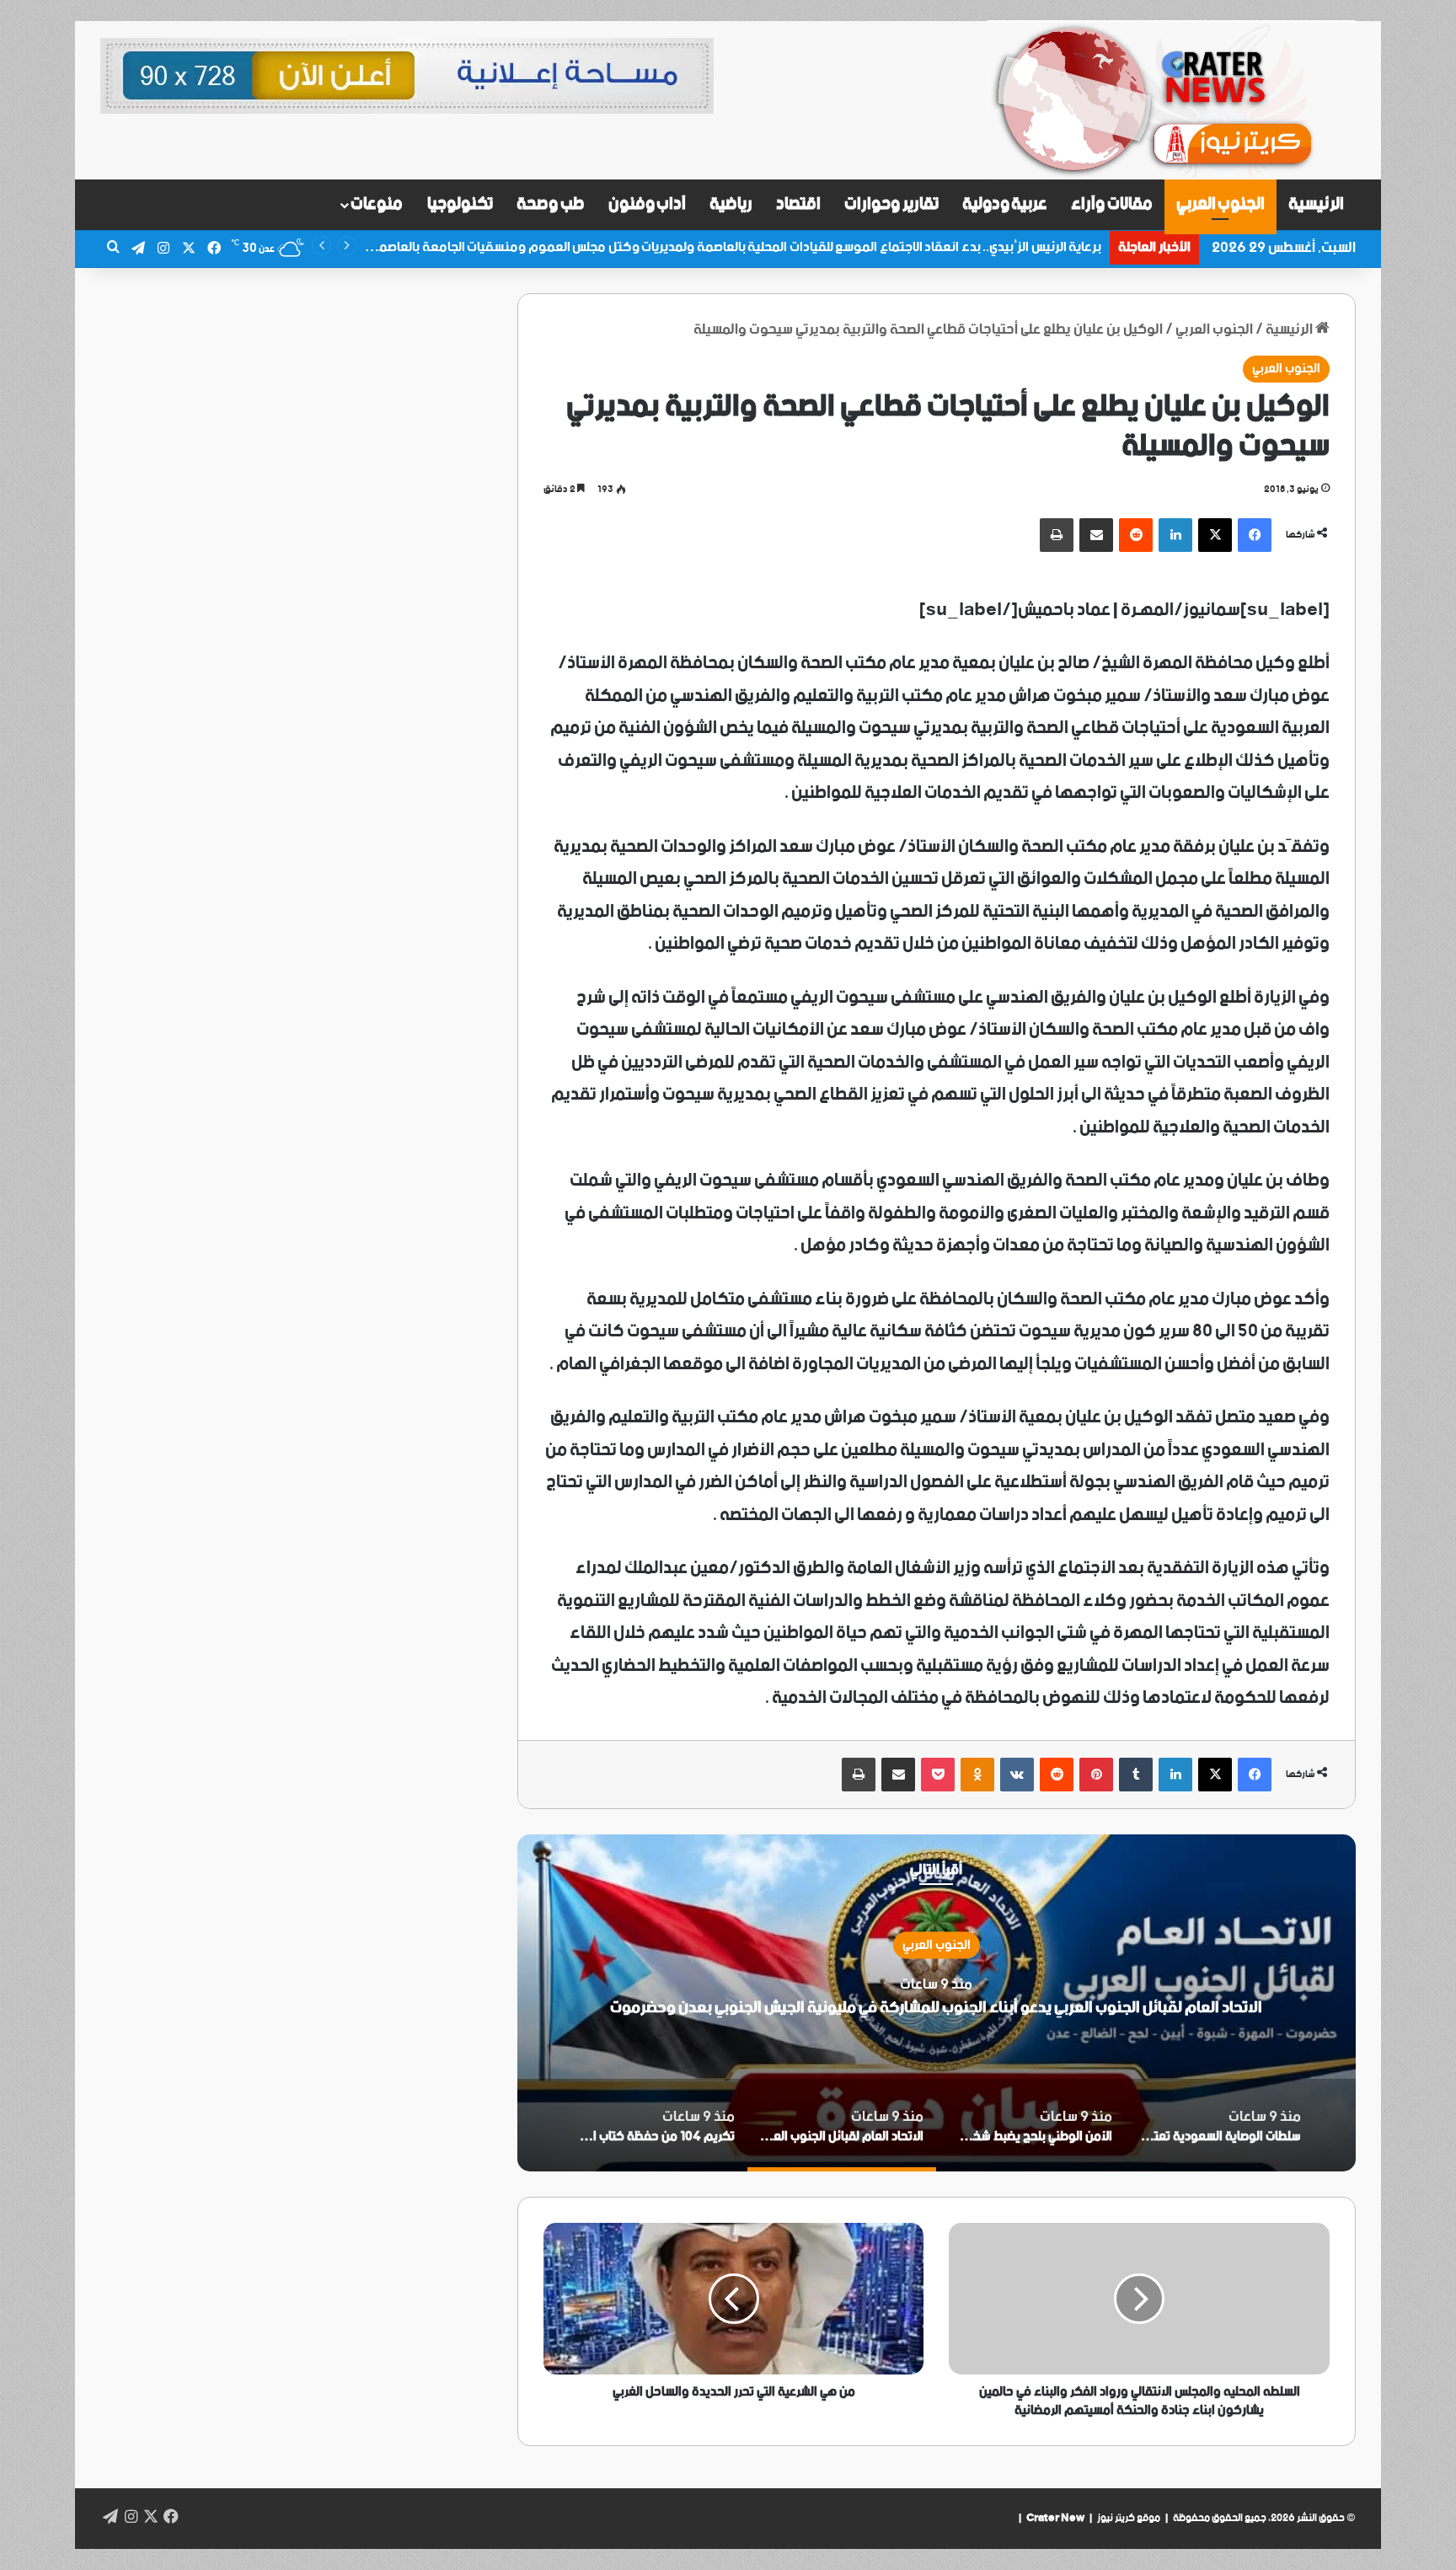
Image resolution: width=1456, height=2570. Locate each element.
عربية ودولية (1005, 204)
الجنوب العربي (1221, 204)
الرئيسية (1316, 204)
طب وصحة (551, 204)
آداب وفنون (648, 204)
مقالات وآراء (1112, 204)
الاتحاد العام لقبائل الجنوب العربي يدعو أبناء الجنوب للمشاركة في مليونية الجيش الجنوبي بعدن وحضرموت (936, 2008)
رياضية (731, 204)
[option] (936, 2003)
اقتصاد (798, 204)
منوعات (377, 204)
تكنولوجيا (460, 204)
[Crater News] (1172, 100)
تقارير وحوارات (891, 204)
